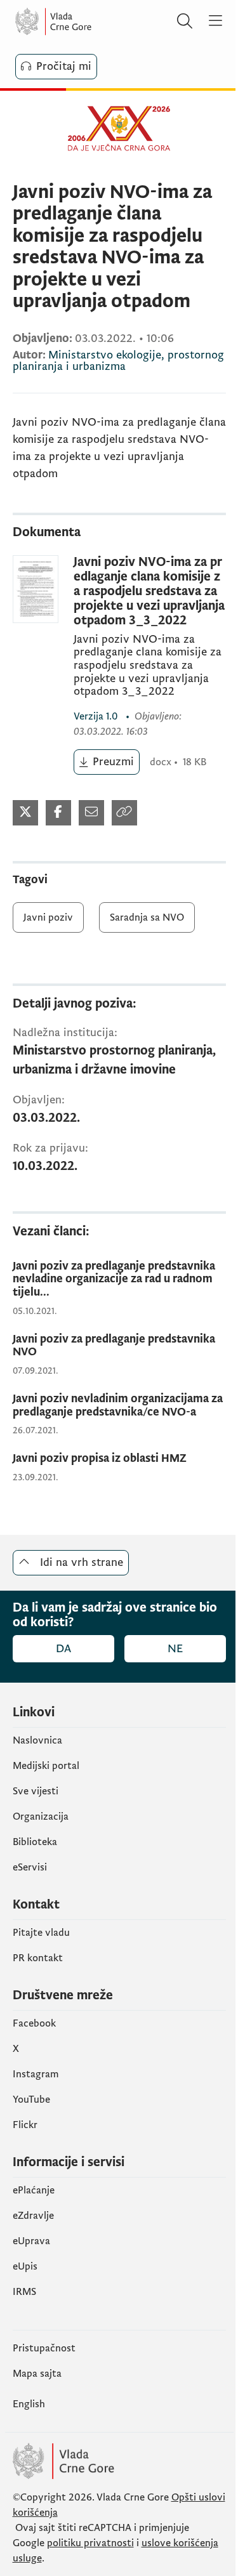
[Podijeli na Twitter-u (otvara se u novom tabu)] (25, 813)
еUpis (25, 2266)
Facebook (34, 2023)
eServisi (30, 1867)
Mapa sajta (37, 2374)
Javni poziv (48, 917)
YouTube (31, 2100)
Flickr (25, 2125)
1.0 (97, 716)
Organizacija (41, 1817)
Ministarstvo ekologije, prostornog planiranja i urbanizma (118, 361)
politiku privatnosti (90, 2543)
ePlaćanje (34, 2190)
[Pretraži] (185, 22)
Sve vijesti (36, 1791)
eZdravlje (33, 2216)
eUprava (31, 2241)
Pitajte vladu (41, 1933)
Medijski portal (46, 1766)
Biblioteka (35, 1842)
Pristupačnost (44, 2348)
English (29, 2404)
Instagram (36, 2074)
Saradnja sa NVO (147, 917)
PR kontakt (38, 1958)
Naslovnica (37, 1740)
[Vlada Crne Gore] (91, 22)
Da (63, 1649)
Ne (175, 1649)
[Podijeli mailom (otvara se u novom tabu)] (91, 813)
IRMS (24, 2292)
